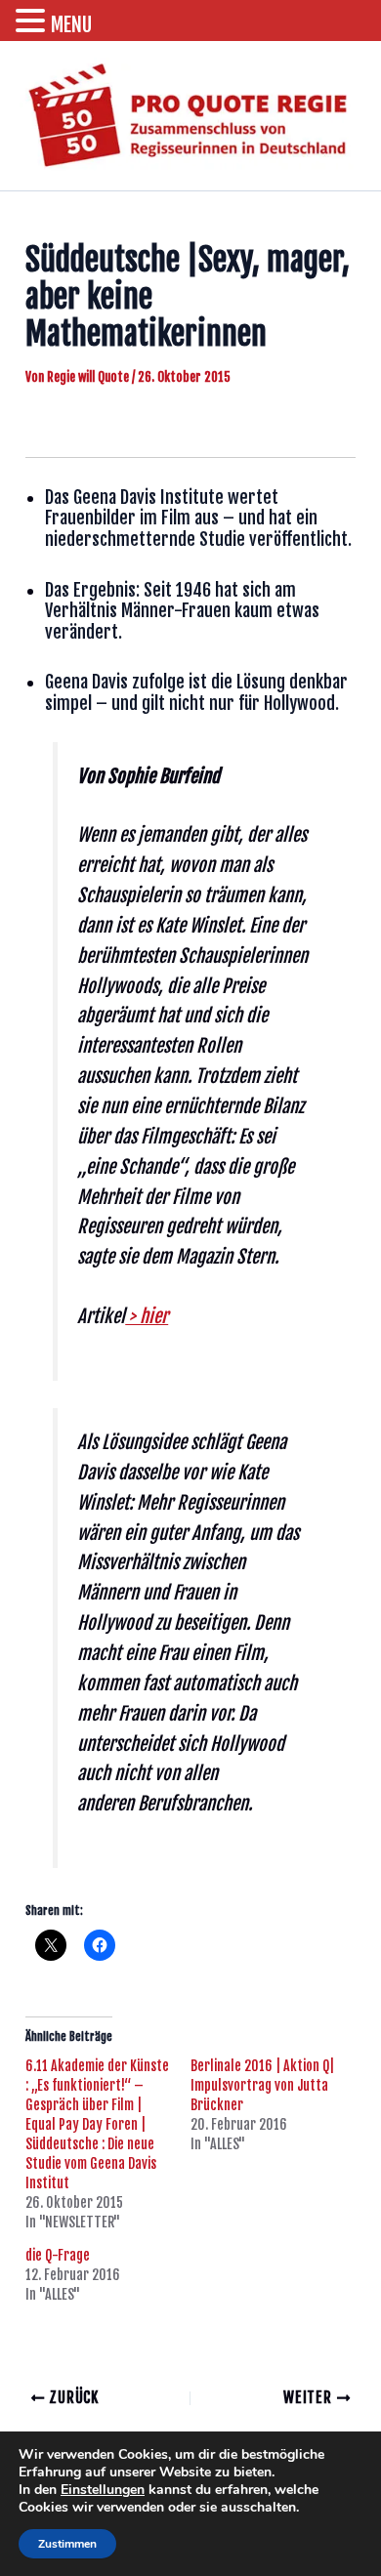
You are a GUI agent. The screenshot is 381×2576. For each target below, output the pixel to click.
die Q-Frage (58, 2255)
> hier (147, 1316)
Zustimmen (67, 2544)
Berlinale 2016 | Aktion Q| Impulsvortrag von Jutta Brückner (262, 2085)
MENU (71, 25)
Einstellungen (103, 2490)
